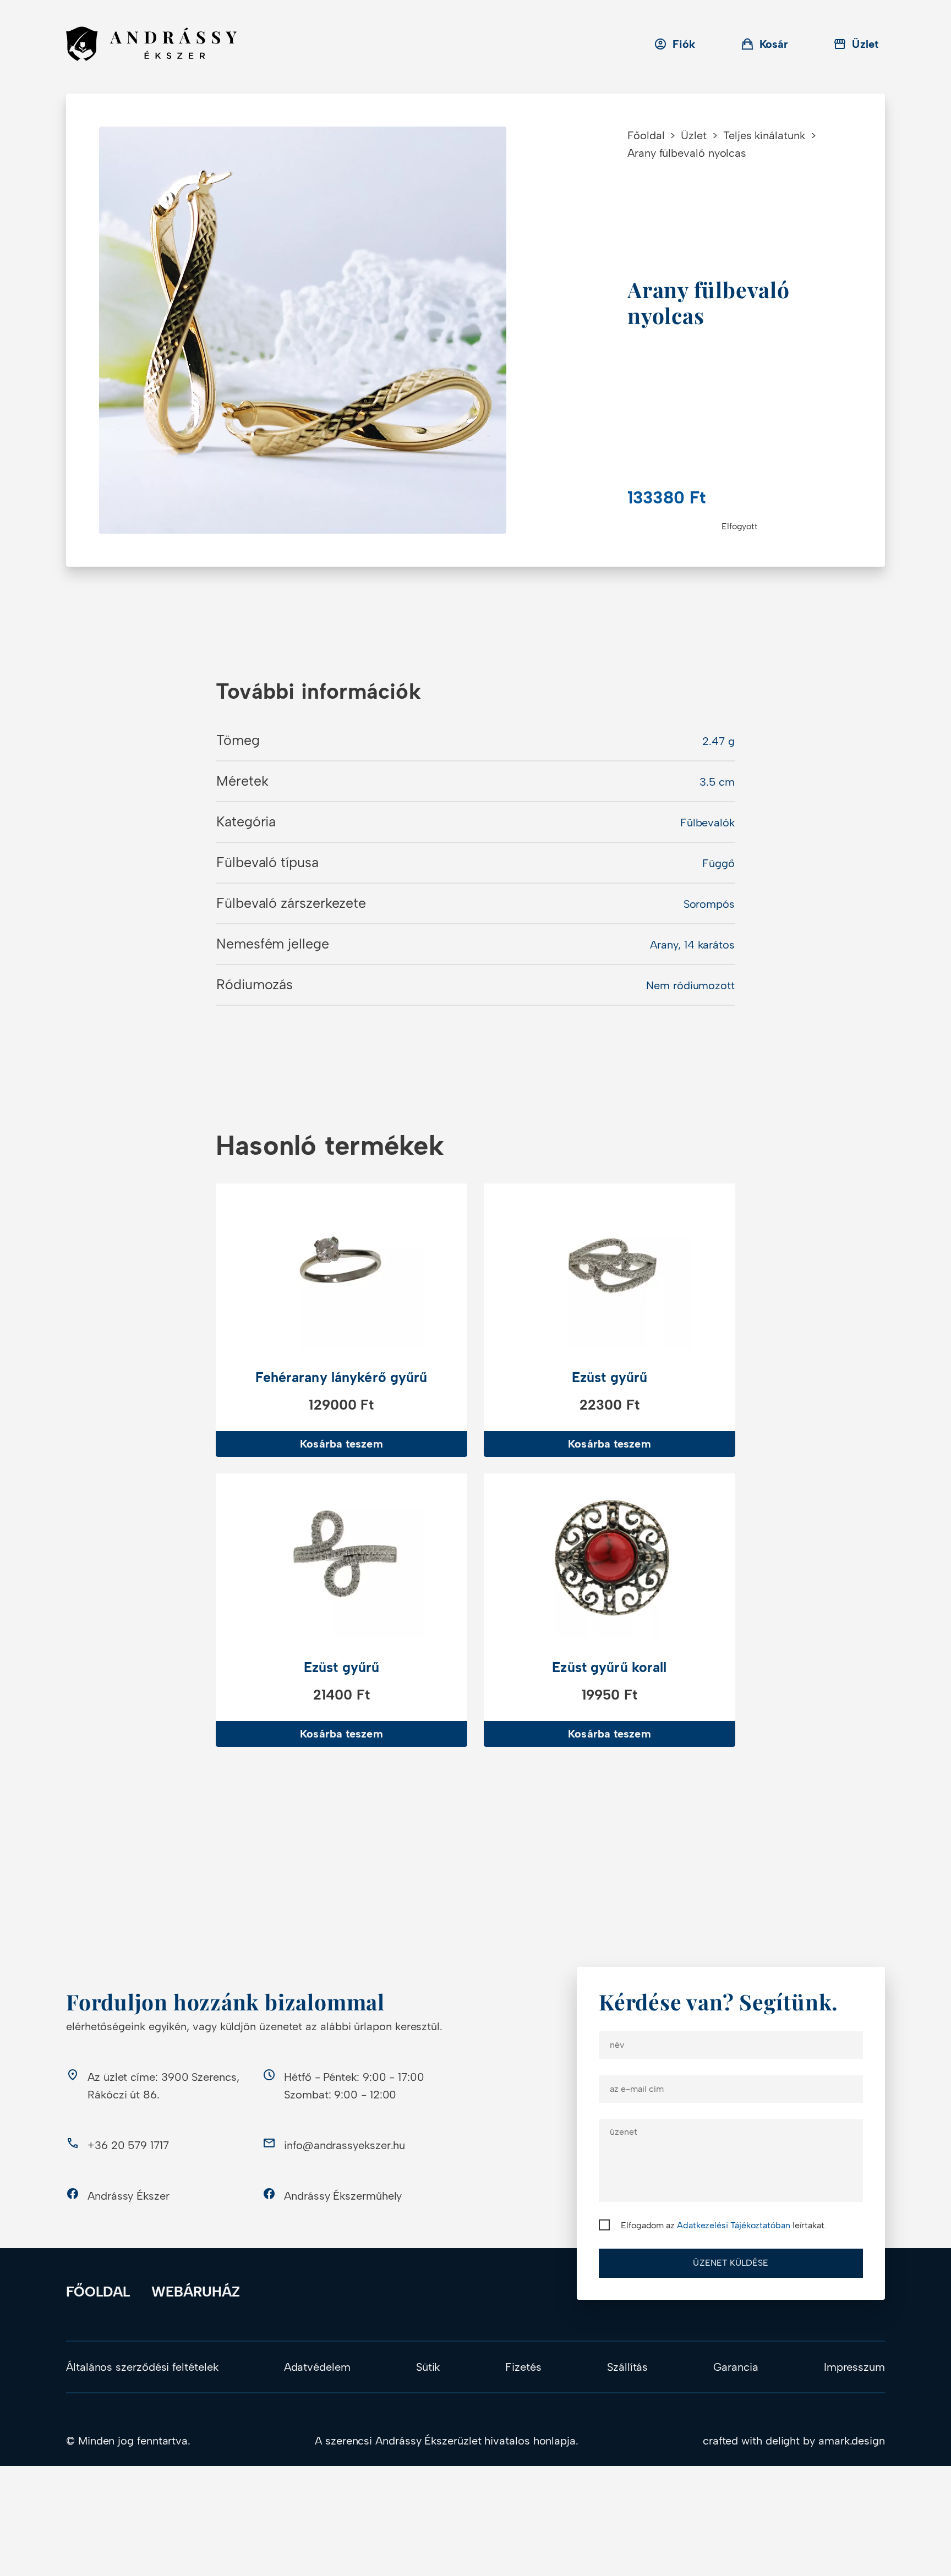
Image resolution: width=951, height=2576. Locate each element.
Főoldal (646, 135)
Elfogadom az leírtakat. (724, 2225)
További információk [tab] (318, 691)
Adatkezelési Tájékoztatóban (734, 2225)
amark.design (852, 2441)
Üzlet (694, 135)
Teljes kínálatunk (764, 135)
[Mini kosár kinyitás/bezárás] (765, 44)
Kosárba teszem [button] (341, 1444)
